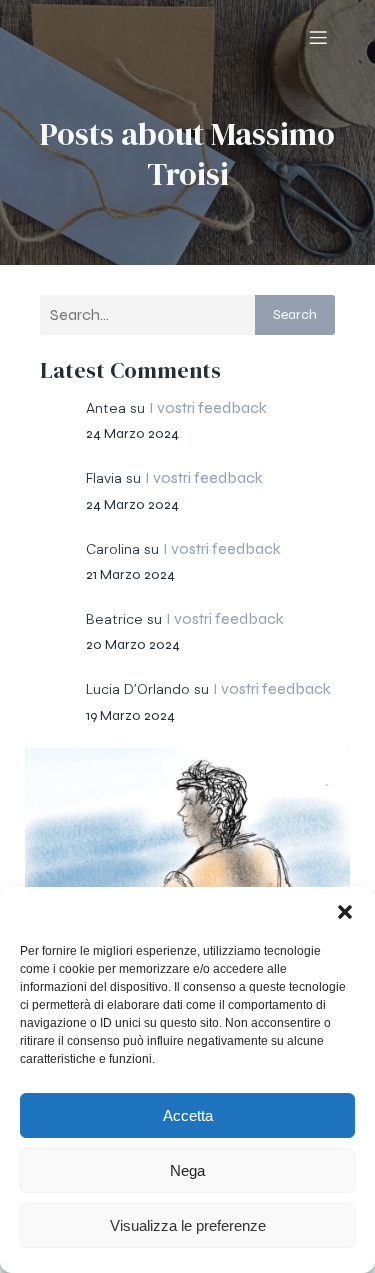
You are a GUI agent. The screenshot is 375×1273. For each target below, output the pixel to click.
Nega (187, 1170)
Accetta (188, 1115)
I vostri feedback (208, 407)
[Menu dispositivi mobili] (318, 37)
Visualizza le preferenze (188, 1225)
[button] (345, 912)
